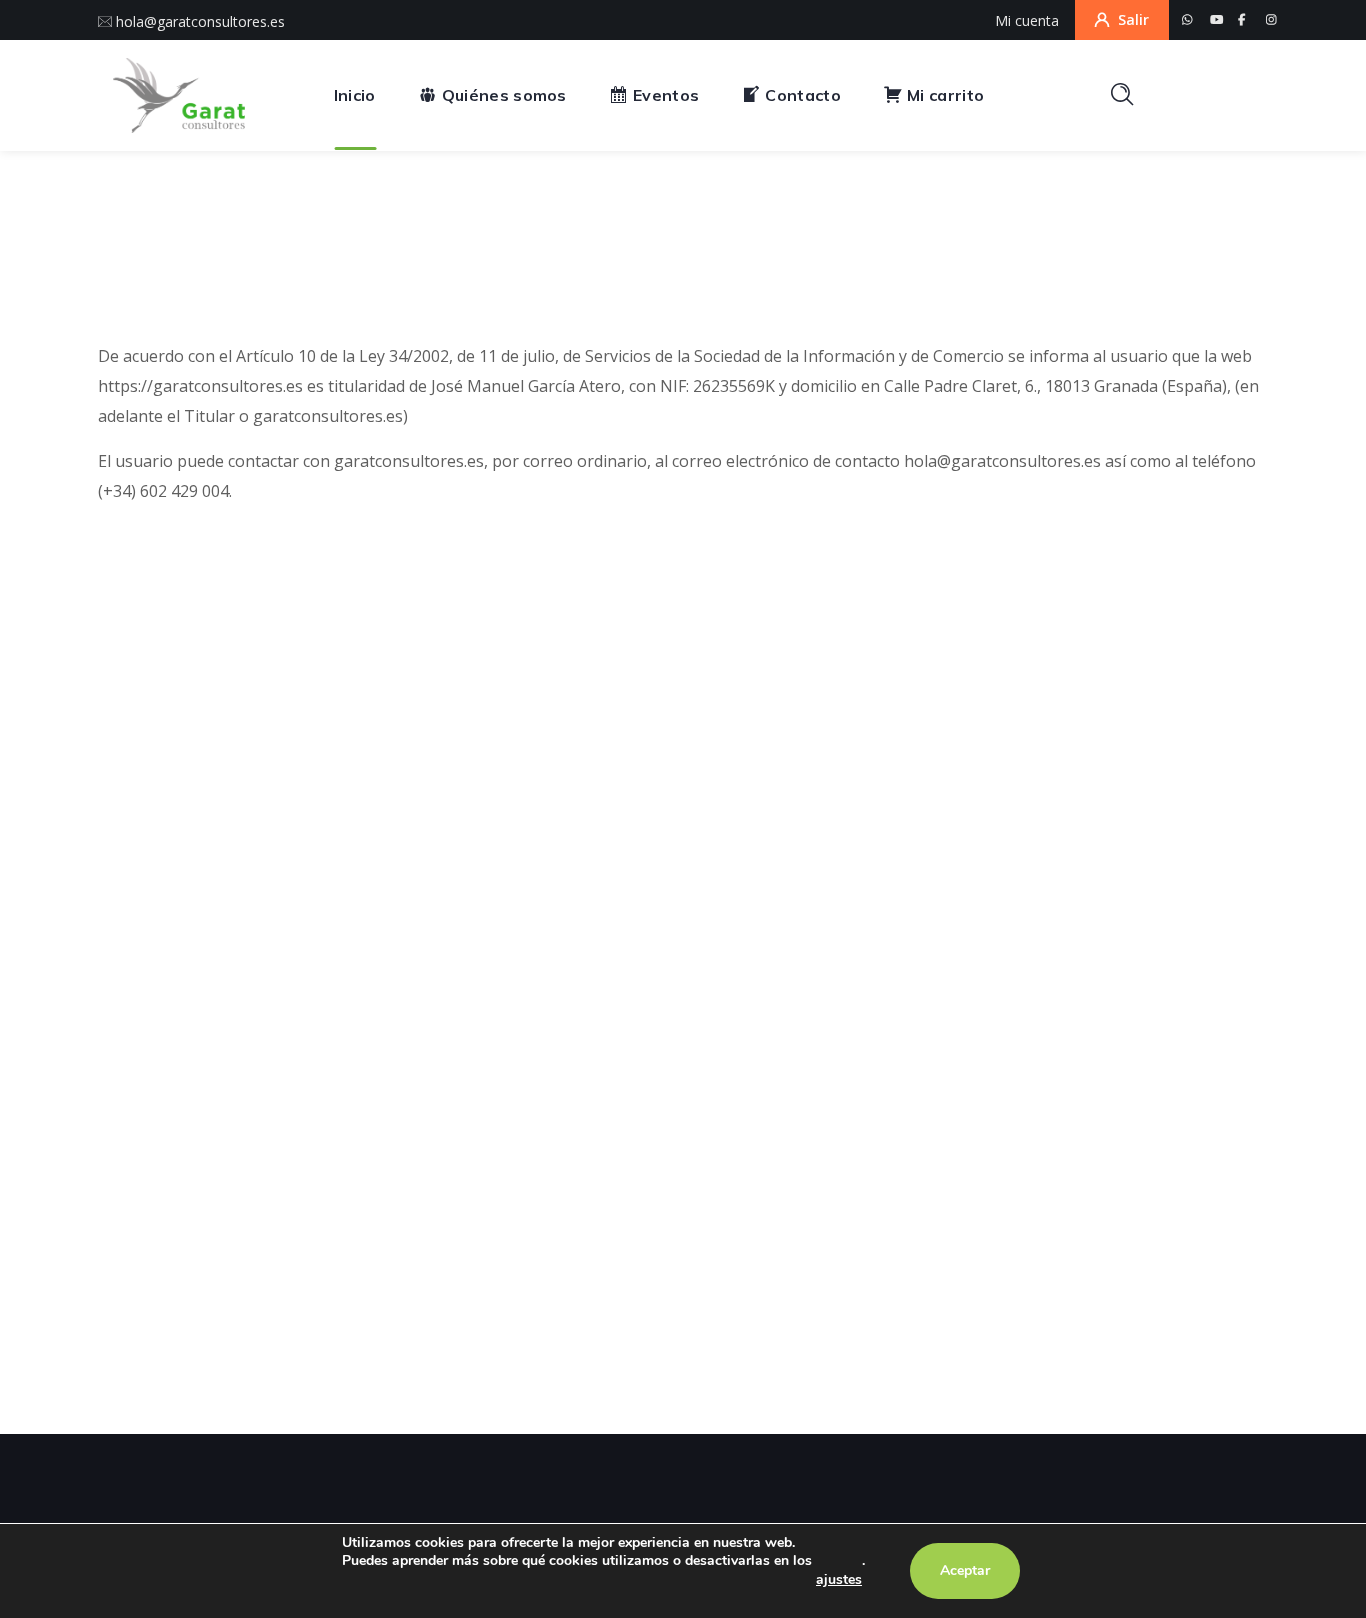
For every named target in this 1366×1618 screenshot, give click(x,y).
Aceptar (965, 1570)
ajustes (839, 1579)
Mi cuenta (1027, 20)
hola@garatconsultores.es (198, 21)
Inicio (621, 259)
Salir (1133, 19)
